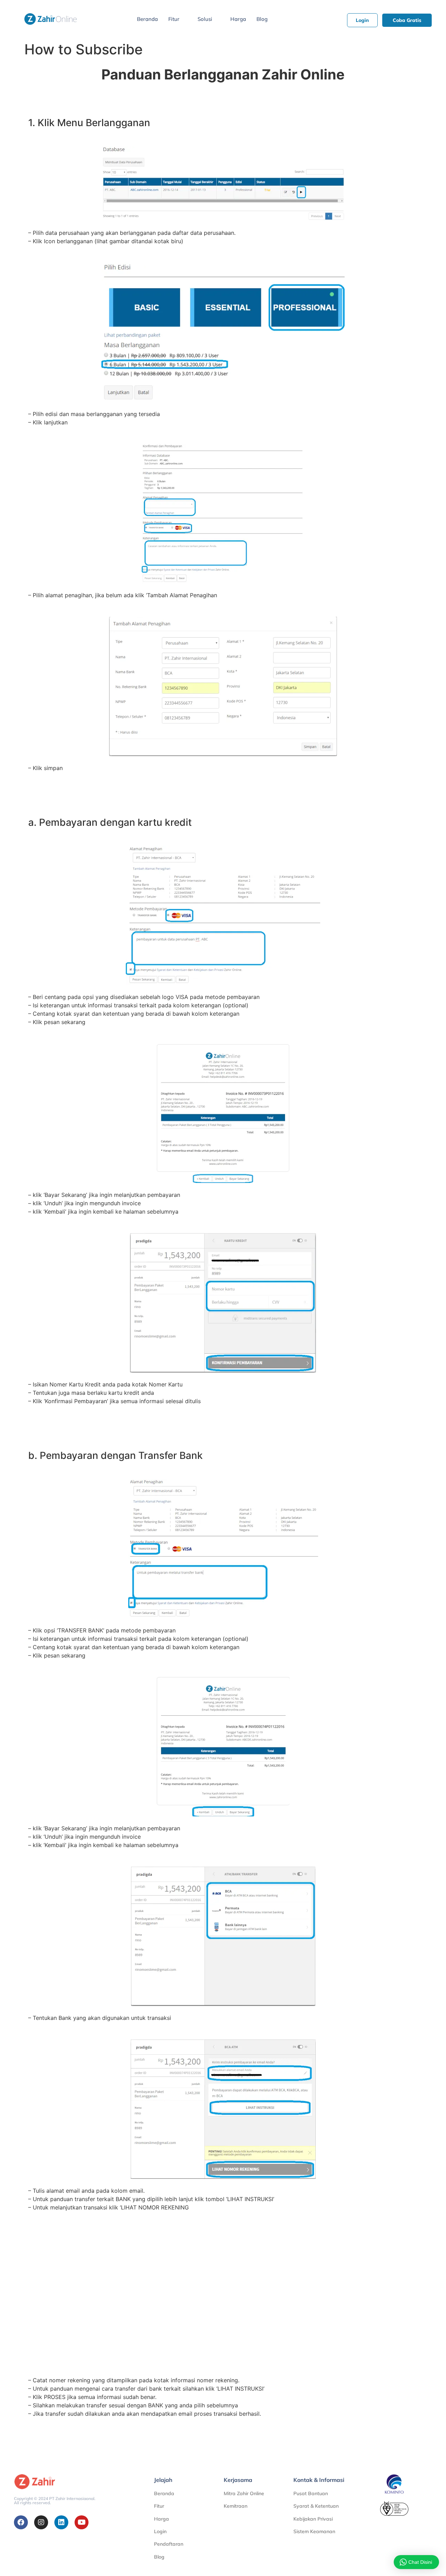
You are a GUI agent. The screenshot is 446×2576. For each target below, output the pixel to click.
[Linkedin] (61, 2522)
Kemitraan (236, 2506)
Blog (262, 19)
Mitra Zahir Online (244, 2493)
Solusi (205, 19)
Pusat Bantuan (311, 2493)
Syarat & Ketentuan (316, 2506)
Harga (238, 19)
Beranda (147, 19)
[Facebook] (21, 2522)
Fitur (174, 19)
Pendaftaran (169, 2544)
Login (160, 2531)
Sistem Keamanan (314, 2531)
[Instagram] (41, 2522)
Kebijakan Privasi (313, 2519)
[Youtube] (82, 2522)
